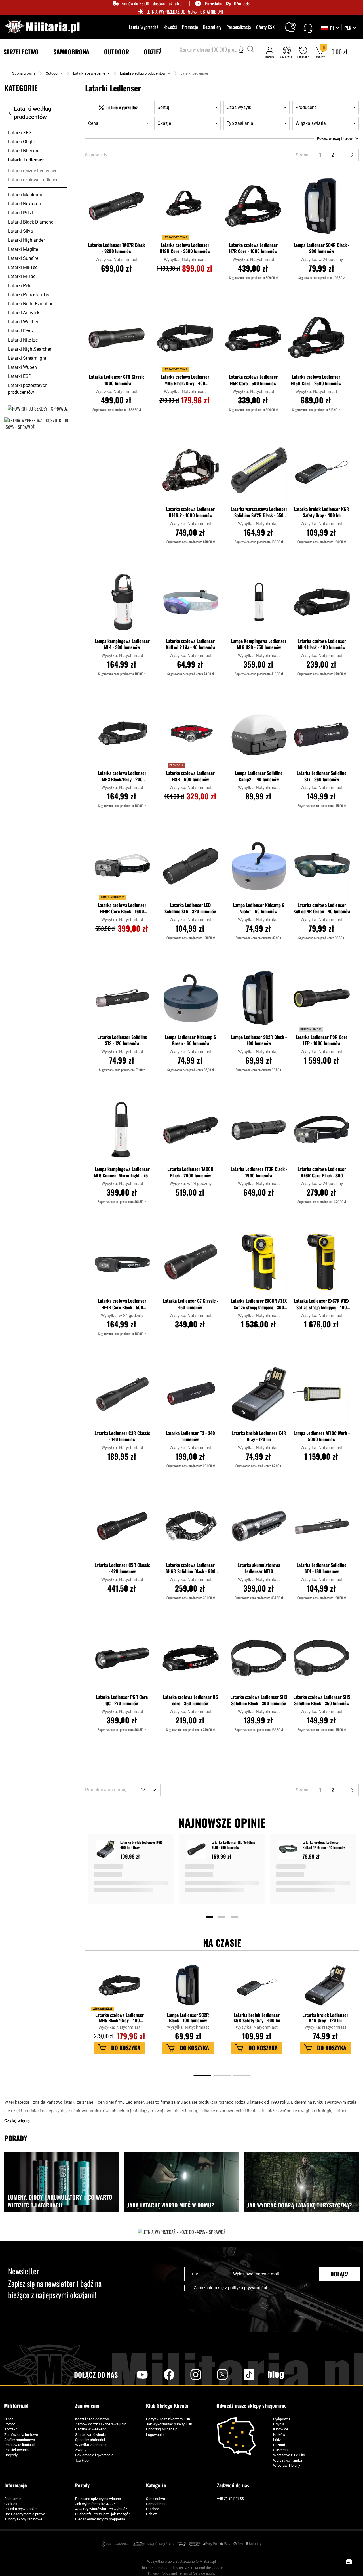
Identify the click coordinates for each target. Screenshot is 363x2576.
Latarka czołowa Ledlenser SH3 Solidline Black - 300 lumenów (259, 1700)
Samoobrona (156, 2504)
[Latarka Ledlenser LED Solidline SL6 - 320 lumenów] (191, 866)
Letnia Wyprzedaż (144, 27)
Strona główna (24, 73)
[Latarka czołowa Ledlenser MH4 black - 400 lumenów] (322, 602)
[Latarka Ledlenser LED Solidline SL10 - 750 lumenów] (197, 1850)
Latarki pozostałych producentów (28, 389)
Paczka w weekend (91, 2429)
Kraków (279, 2435)
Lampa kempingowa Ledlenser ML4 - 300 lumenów (122, 644)
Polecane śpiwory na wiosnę (98, 2499)
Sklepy (294, 24)
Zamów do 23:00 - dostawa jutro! (101, 2424)
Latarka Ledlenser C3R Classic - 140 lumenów (122, 1436)
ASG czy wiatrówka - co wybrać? (101, 2509)
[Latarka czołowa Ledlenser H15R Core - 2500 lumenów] (316, 338)
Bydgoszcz (282, 2419)
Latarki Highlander (26, 240)
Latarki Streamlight (27, 358)
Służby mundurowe (20, 2440)
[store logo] (42, 27)
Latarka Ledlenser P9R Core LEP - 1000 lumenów (322, 1040)
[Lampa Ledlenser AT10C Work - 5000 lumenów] (322, 1394)
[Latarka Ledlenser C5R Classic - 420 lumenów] (122, 1526)
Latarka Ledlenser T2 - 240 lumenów (190, 1436)
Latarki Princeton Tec (29, 295)
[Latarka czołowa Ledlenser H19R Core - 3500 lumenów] (185, 206)
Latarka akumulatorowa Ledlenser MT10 (259, 1568)
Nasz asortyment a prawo (25, 2514)
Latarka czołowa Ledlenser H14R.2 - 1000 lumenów (190, 512)
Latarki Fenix (21, 331)
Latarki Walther (23, 322)
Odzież (151, 2514)
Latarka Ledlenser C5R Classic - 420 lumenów (122, 1568)
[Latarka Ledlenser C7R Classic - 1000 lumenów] (117, 338)
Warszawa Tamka (288, 2460)
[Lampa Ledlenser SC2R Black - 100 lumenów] (259, 998)
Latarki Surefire (23, 258)
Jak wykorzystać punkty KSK (169, 2424)
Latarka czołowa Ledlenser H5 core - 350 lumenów (190, 1700)
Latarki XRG (20, 133)
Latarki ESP (20, 376)
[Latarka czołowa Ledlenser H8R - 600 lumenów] (191, 734)
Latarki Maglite (23, 249)
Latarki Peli (19, 286)
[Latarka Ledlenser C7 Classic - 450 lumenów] (191, 1262)
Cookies (11, 2504)
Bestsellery (212, 27)
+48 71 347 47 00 (231, 2498)
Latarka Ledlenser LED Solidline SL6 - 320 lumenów (191, 908)
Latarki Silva (20, 231)
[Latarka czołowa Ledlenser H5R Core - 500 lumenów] (253, 338)
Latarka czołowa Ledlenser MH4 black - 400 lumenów (322, 644)
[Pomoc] (308, 27)
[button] (350, 28)
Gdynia (279, 2424)
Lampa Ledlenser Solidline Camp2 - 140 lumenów (259, 776)
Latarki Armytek (24, 313)
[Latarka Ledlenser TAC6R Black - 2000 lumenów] (191, 1130)
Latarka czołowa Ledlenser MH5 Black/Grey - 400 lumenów (185, 380)
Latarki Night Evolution (31, 304)
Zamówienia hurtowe (21, 2435)
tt (240, 2375)
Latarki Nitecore (24, 151)
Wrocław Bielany (287, 2465)
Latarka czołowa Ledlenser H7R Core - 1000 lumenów (253, 248)
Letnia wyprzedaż (102, 2009)
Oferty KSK (265, 27)
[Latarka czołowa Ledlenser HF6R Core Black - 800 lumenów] (322, 1130)
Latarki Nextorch (24, 204)
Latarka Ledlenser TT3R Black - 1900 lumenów (259, 1172)
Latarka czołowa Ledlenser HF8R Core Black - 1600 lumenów (122, 909)
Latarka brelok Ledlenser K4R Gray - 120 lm (259, 1436)
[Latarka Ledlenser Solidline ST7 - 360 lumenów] (322, 734)
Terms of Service (191, 2573)
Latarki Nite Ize (23, 340)
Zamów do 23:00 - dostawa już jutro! (152, 4)
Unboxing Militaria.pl (162, 2429)
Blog (276, 2375)
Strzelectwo (156, 2499)
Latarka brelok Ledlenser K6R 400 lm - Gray (141, 1845)
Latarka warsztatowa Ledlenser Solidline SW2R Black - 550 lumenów (259, 513)
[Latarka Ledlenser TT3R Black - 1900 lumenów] (259, 1130)
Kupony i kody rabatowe (23, 2519)
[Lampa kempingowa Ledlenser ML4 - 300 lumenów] (122, 602)
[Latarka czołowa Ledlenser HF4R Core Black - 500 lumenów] (122, 1262)
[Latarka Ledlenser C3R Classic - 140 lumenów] (122, 1394)
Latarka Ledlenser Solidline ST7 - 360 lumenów (322, 776)
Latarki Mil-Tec (23, 267)
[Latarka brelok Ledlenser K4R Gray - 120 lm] (259, 1394)
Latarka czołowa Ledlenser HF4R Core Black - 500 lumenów (122, 1304)
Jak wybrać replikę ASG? (95, 2504)
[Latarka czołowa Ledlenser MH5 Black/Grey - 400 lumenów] (185, 338)
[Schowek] (287, 52)
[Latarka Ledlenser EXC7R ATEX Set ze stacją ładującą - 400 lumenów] (322, 1262)
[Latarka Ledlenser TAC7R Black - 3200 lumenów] (117, 206)
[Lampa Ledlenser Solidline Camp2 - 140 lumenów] (259, 734)
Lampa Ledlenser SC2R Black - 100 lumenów (259, 1040)
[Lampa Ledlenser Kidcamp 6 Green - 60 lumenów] (191, 998)
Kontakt (10, 2429)
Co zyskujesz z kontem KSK (168, 2419)
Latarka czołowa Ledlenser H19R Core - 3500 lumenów (185, 248)
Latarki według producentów (143, 73)
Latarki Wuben (22, 367)
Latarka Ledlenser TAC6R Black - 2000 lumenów (190, 1172)
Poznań (279, 2445)
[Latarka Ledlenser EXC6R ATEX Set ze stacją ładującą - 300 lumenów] (259, 1262)
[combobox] (216, 50)
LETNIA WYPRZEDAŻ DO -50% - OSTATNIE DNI (185, 12)
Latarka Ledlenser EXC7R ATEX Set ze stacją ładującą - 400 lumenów (322, 1304)
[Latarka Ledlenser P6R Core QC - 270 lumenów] (122, 1658)
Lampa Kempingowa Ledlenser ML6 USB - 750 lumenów (259, 644)
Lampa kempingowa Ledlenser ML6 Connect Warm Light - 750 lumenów (122, 1173)
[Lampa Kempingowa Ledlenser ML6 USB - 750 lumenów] (259, 602)
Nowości (170, 27)
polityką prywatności (248, 2288)
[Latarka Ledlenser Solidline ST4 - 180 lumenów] (322, 1526)
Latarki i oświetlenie (89, 73)
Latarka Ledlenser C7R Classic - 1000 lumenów (117, 380)
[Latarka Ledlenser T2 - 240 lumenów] (191, 1394)
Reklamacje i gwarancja (94, 2455)
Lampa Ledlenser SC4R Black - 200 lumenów (322, 248)
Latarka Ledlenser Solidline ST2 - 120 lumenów (122, 1040)
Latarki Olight (21, 142)
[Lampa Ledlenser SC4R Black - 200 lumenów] (322, 206)
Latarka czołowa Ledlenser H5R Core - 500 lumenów (253, 380)
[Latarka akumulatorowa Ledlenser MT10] (259, 1526)
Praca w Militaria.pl (19, 2445)
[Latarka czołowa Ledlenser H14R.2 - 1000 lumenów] (191, 470)
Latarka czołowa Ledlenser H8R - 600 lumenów (190, 776)
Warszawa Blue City (289, 2455)
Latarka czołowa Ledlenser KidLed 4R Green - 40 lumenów (322, 908)
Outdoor (52, 73)
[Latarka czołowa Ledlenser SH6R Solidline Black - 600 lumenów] (191, 1526)
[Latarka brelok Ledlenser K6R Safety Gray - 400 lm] (322, 470)
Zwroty (81, 2450)
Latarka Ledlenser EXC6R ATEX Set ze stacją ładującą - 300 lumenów (259, 1304)
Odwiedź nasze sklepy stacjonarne (251, 2406)
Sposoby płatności (90, 2440)
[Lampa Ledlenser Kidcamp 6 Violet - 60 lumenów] (259, 866)
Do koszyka (126, 2048)
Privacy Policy (159, 2573)
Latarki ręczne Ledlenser (32, 171)
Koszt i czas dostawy (92, 2419)
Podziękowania (16, 2450)
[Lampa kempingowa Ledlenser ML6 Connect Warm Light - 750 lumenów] (122, 1130)
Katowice (281, 2429)
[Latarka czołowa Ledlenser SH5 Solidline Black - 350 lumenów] (322, 1658)
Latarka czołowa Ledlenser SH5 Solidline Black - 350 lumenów (322, 1700)
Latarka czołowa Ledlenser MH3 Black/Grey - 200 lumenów (122, 776)
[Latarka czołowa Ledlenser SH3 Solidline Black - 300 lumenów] (259, 1658)
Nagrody (11, 2455)
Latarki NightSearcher (30, 349)
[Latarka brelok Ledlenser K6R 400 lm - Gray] (105, 1850)
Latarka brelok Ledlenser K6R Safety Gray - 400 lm (322, 512)
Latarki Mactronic (26, 195)
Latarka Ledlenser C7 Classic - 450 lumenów (191, 1304)
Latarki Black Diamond (31, 222)
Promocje (190, 27)
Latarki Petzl (20, 213)
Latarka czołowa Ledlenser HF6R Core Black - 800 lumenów (322, 1173)
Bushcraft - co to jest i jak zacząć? (103, 2514)
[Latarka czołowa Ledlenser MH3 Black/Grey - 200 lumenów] (122, 734)
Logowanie (155, 2435)
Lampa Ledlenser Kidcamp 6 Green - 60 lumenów (190, 1040)
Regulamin (13, 2499)
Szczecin (280, 2450)
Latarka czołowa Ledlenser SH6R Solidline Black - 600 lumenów (191, 1569)
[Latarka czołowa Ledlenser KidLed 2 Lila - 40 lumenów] (191, 602)
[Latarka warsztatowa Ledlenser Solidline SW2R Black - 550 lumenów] (259, 470)
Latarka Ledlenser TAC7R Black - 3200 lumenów (117, 248)
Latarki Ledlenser (26, 160)
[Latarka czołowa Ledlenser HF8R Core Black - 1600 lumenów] (122, 866)
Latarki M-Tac (22, 276)
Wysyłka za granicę (91, 2445)
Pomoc (10, 2424)
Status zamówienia (90, 2435)
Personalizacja (239, 27)
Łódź (277, 2440)
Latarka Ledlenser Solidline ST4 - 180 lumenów (322, 1568)
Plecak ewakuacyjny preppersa (100, 2519)
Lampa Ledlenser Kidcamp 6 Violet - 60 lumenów (259, 908)
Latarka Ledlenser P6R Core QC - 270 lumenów (122, 1700)
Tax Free (82, 2460)
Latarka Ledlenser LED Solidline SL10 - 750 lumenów (233, 1845)
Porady (82, 2485)
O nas (9, 2419)
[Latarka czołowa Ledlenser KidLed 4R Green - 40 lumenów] (322, 866)
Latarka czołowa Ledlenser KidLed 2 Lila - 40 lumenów (191, 644)
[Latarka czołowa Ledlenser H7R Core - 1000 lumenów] (253, 206)
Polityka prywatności (21, 2509)
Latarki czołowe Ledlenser (34, 180)
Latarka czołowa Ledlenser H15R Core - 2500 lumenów (316, 380)
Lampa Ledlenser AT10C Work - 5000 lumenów (322, 1436)
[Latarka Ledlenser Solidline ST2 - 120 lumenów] (122, 998)
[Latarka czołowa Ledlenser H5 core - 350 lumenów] (191, 1658)
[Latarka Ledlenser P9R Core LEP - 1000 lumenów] (322, 998)
